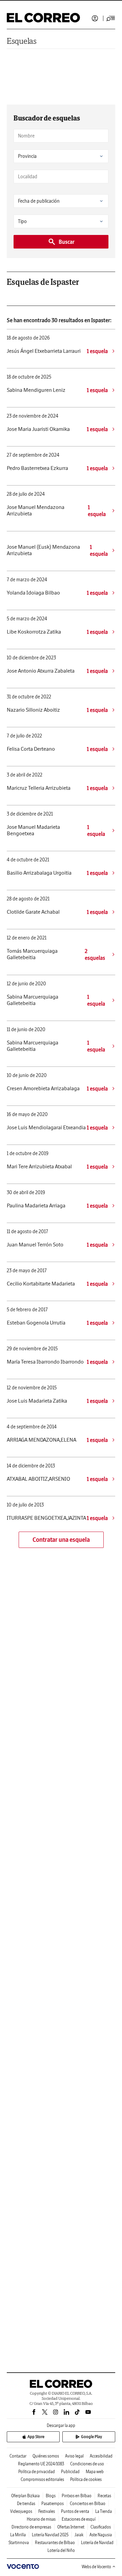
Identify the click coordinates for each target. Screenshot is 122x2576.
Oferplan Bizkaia (25, 2496)
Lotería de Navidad (97, 2543)
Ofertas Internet (71, 2527)
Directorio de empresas (31, 2527)
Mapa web (95, 2472)
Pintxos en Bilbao (77, 2496)
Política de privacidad (37, 2472)
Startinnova (19, 2543)
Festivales (47, 2511)
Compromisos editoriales (42, 2479)
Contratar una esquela (61, 1540)
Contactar (18, 2456)
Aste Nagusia (101, 2535)
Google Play (91, 2437)
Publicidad (70, 2472)
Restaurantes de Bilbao (55, 2543)
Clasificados (101, 2527)
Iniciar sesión (95, 18)
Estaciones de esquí (79, 2519)
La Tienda (104, 2511)
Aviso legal (74, 2456)
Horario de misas (41, 2519)
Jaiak (79, 2535)
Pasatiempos (53, 2504)
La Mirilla (18, 2535)
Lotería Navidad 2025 (50, 2535)
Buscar (67, 242)
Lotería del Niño (61, 2550)
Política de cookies (86, 2479)
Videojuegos (21, 2511)
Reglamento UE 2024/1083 (41, 2464)
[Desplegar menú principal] (111, 18)
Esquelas (22, 41)
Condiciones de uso (87, 2464)
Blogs (51, 2496)
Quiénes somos (46, 2456)
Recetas (104, 2496)
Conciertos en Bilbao (88, 2504)
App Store (36, 2437)
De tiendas (26, 2504)
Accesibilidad (101, 2456)
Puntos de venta (75, 2511)
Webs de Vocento (96, 2567)
